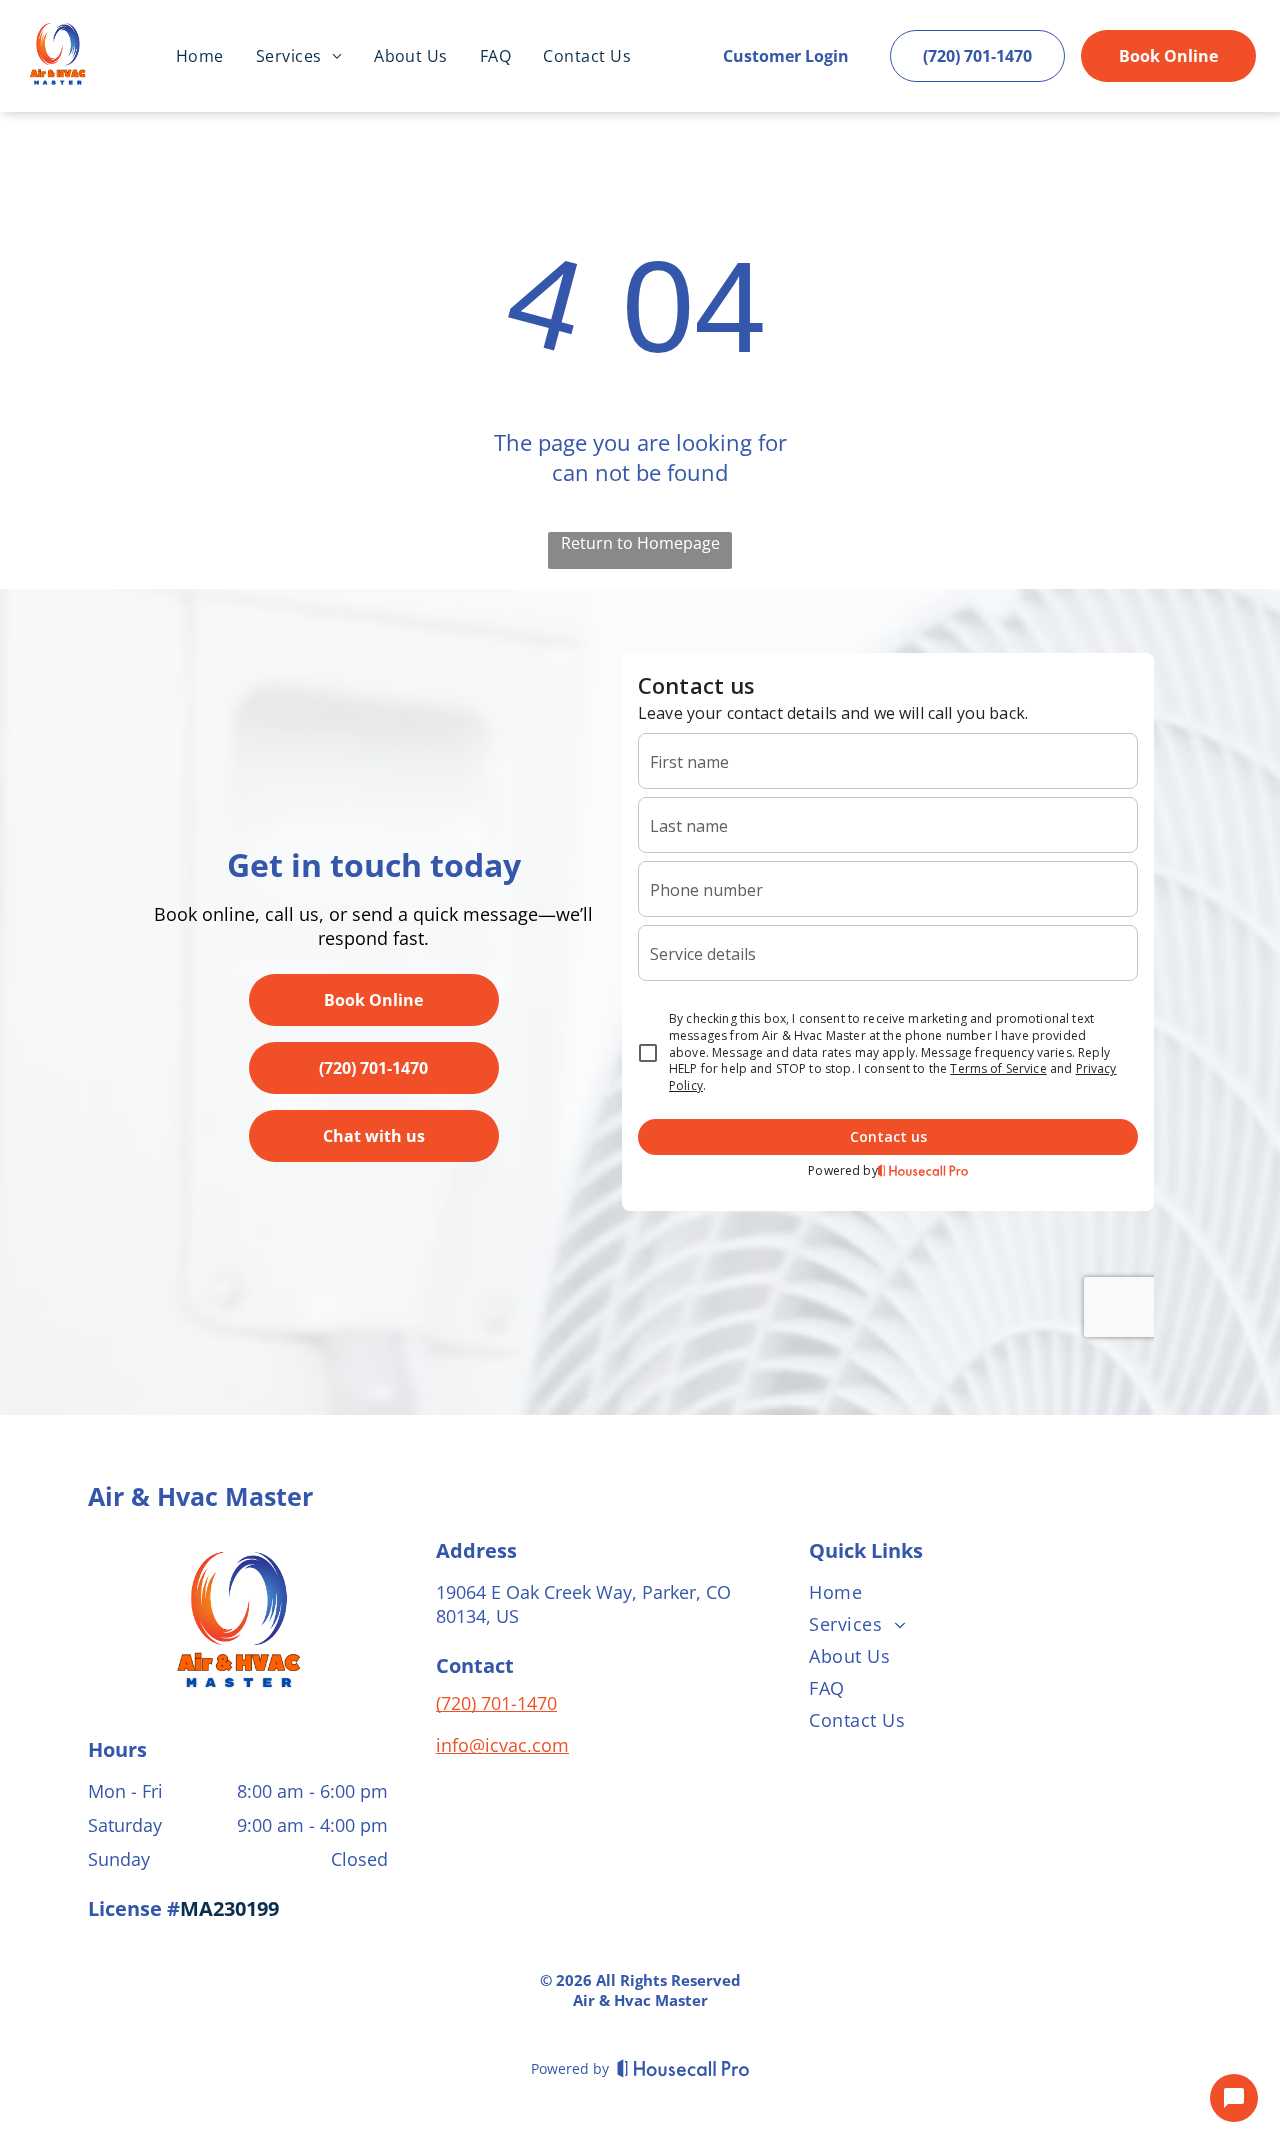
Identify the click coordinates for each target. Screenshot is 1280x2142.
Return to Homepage (640, 543)
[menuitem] (200, 56)
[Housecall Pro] (683, 2068)
